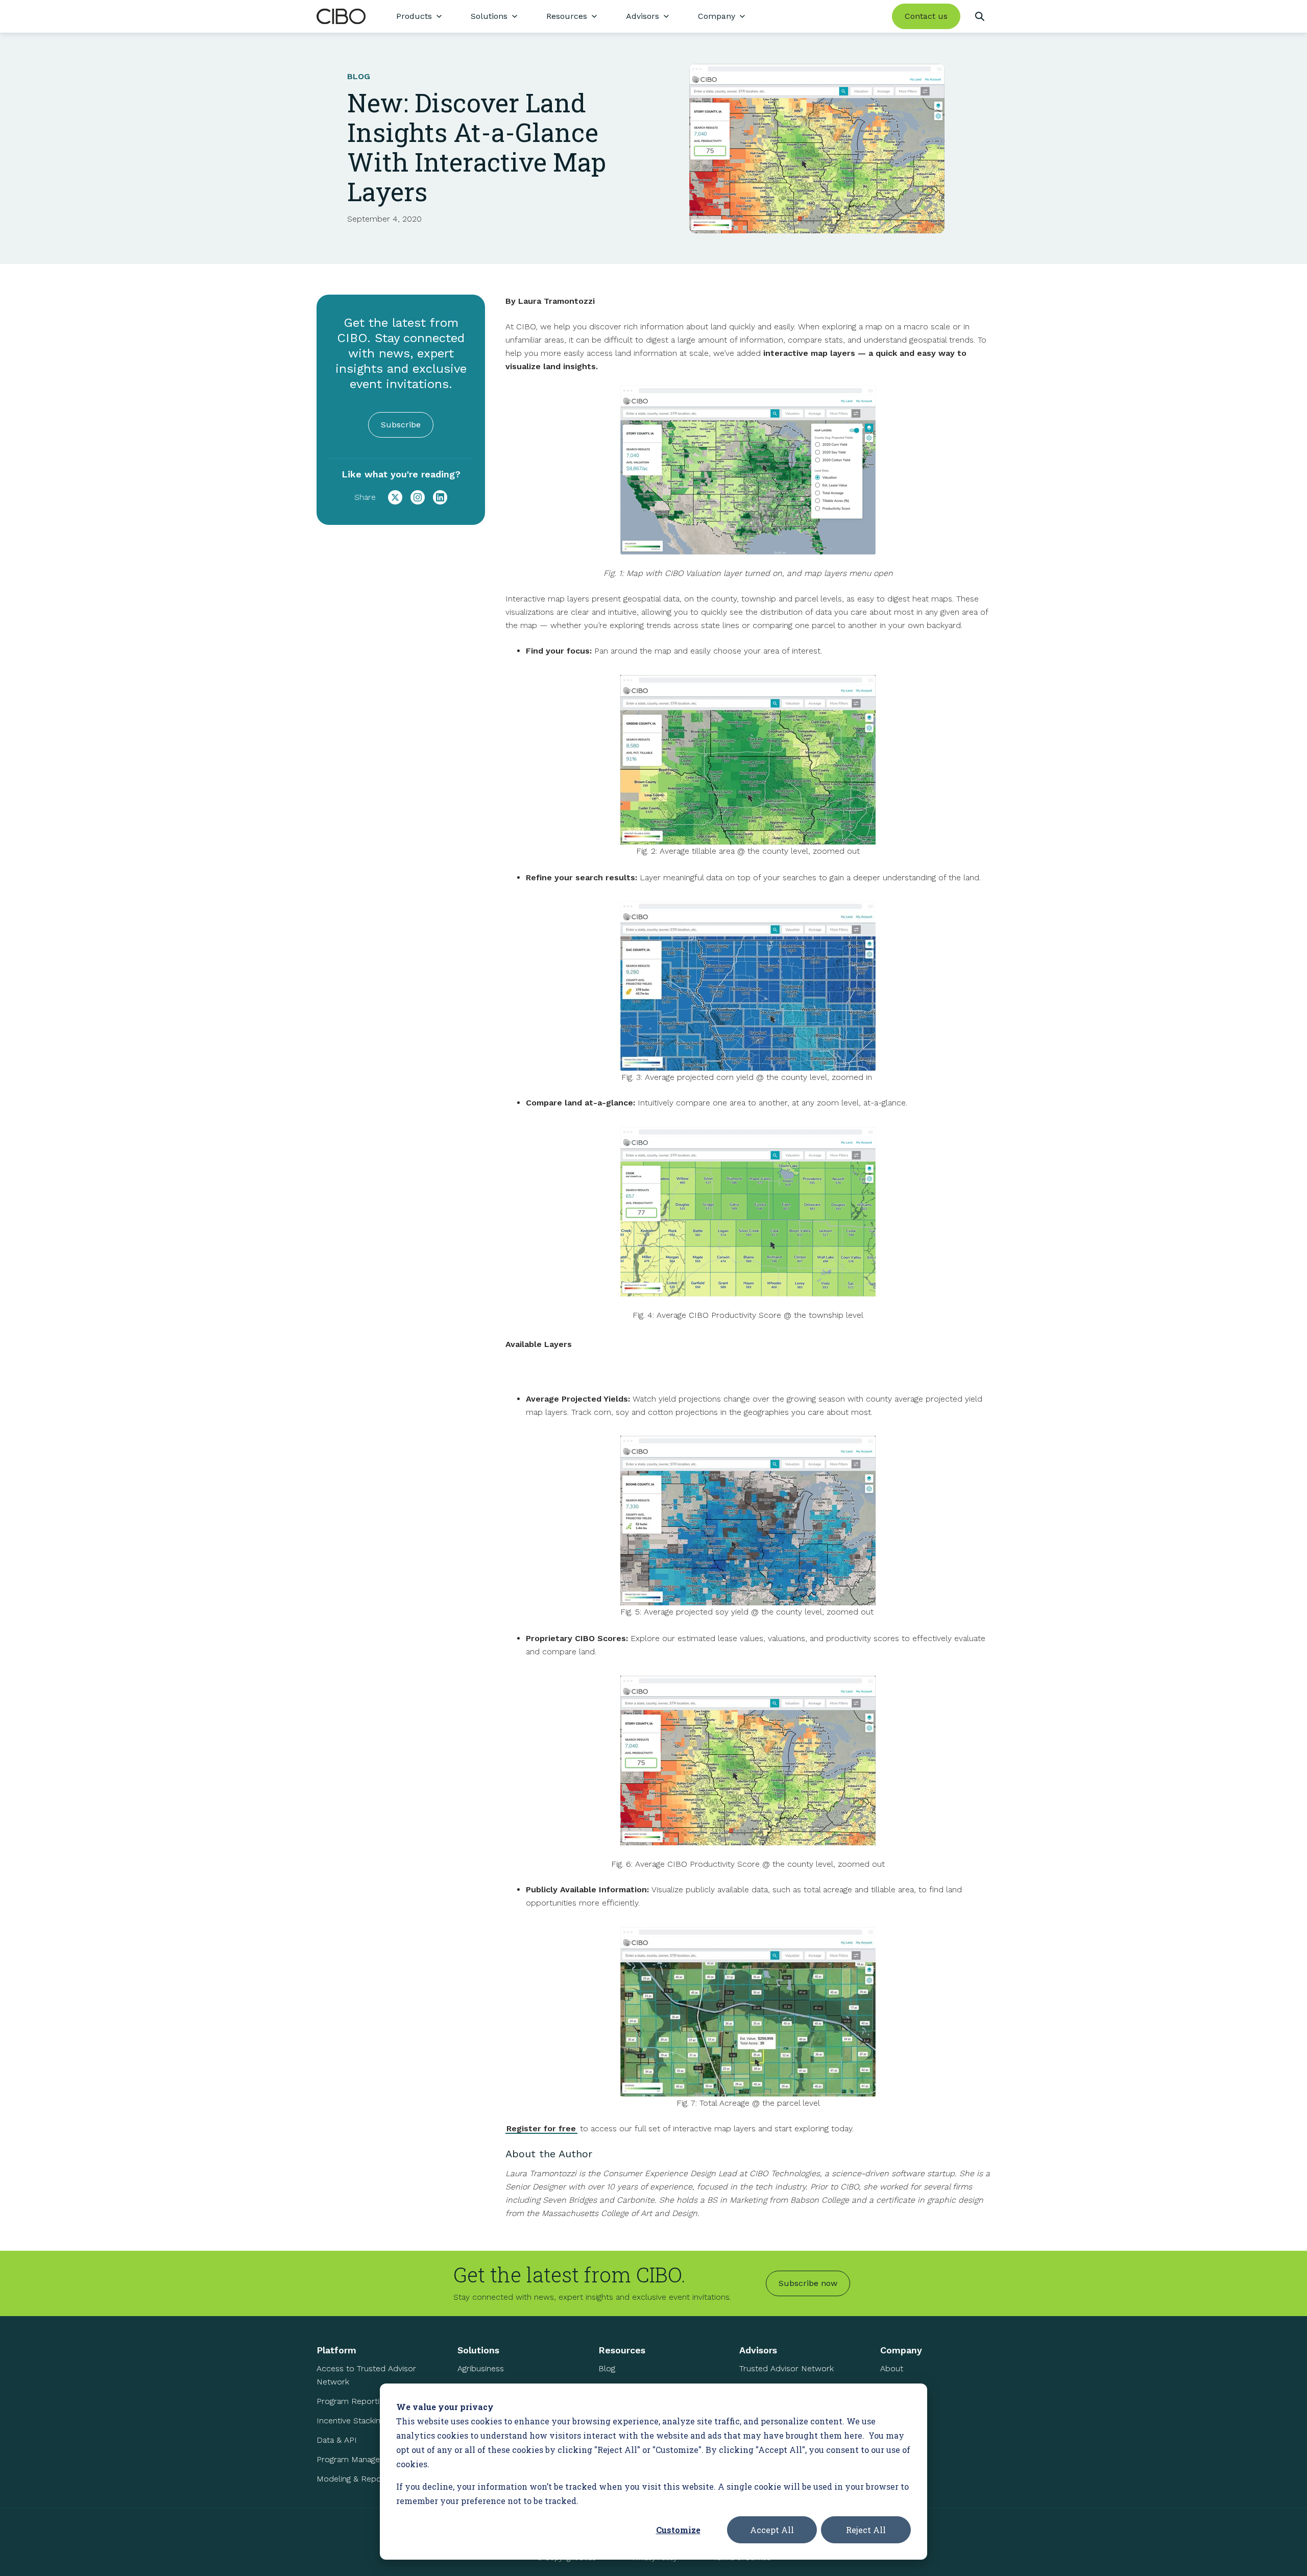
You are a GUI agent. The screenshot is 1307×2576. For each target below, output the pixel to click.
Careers (895, 2407)
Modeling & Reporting (357, 2479)
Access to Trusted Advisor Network (366, 2375)
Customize (678, 2530)
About (892, 2368)
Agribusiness (481, 2368)
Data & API (337, 2440)
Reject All (866, 2530)
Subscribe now (808, 2283)
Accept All (772, 2530)
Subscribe (401, 425)
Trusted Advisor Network (786, 2368)
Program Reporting (352, 2401)
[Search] (979, 16)
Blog (607, 2368)
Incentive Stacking (350, 2421)
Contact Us (901, 2427)
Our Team (898, 2388)
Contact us (926, 16)
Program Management (358, 2459)
